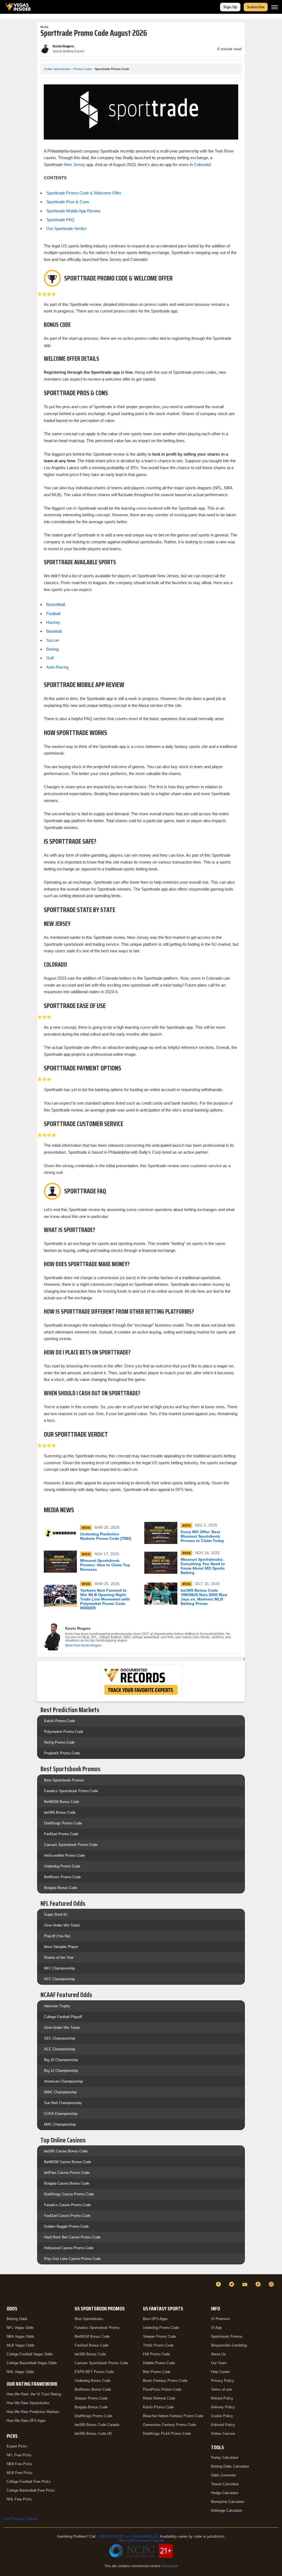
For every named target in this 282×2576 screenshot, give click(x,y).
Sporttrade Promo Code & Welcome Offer (84, 193)
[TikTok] (259, 2284)
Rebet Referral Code (159, 2398)
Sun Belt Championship (63, 2103)
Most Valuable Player (61, 1947)
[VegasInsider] (7, 2289)
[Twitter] (232, 2284)
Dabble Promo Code (159, 2363)
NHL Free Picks (19, 2499)
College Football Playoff (63, 2017)
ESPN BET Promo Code (94, 2372)
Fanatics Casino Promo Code (67, 2205)
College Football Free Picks (29, 2482)
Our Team (219, 2363)
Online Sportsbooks (58, 69)
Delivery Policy (223, 2407)
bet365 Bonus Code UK (93, 2434)
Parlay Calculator (225, 2458)
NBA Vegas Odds (21, 2336)
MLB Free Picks (20, 2473)
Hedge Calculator (225, 2493)
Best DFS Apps (155, 2319)
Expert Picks (17, 2446)
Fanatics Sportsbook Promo (97, 2328)
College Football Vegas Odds (30, 2354)
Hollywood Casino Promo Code (69, 2248)
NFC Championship (59, 1968)
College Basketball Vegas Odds (32, 2363)
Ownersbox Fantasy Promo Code (169, 2425)
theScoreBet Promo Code (64, 1855)
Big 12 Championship (61, 2071)
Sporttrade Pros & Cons (68, 202)
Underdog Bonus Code (93, 2381)
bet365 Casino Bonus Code (66, 2151)
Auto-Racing (57, 667)
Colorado (202, 165)
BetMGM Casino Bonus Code (68, 2162)
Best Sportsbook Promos (64, 1780)
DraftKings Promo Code (63, 1823)
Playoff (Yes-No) (57, 1936)
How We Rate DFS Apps (26, 2421)
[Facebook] (219, 2284)
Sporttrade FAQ (60, 220)
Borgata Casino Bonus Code (67, 2183)
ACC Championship (60, 2049)
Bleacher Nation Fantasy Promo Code (173, 2416)
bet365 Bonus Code (60, 1812)
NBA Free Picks (19, 2464)
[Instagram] (272, 2284)
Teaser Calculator (225, 2484)
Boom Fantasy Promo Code (165, 2381)
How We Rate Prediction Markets (33, 2412)
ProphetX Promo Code (62, 1753)
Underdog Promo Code (62, 1866)
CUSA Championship (61, 2114)
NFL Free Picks (19, 2455)
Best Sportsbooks (89, 2319)
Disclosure (170, 2566)
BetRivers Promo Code (62, 1877)
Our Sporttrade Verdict (66, 229)
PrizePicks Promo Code (162, 2389)
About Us (218, 2354)
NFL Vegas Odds (20, 2328)
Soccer (53, 640)
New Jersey (75, 165)
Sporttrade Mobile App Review (73, 211)
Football (53, 614)
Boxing (52, 649)
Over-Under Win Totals (62, 1925)
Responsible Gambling (229, 2345)
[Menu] (275, 7)
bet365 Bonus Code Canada (97, 2425)
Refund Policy (222, 2398)
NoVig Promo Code (59, 1742)
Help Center (220, 2372)
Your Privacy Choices (21, 2519)
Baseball (54, 631)
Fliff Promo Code (156, 2354)
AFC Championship (59, 1979)
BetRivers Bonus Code (93, 2389)
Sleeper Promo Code (91, 2398)
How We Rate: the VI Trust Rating (34, 2394)
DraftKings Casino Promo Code (69, 2194)
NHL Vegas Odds (20, 2372)
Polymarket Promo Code (64, 1732)
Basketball (56, 604)
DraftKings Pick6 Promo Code (167, 2434)
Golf (50, 658)
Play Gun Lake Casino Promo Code (72, 2259)
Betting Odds (17, 2319)
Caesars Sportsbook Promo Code (71, 1845)
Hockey (53, 622)
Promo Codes (83, 69)
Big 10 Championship (61, 2060)
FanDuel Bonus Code (92, 2345)
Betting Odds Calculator (230, 2466)
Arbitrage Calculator (227, 2510)
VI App (216, 2328)
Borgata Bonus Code (61, 1888)
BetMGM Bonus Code (62, 1802)
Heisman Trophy (57, 2006)
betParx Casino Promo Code (67, 2173)
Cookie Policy (222, 2416)
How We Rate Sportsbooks (28, 2403)
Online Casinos (223, 2434)
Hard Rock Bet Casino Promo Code (72, 2237)
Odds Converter (223, 2475)
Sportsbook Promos (227, 2336)
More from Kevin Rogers (83, 1645)
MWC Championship (60, 2092)
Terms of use (221, 2389)
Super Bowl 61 (56, 1914)
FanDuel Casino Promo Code (67, 2216)
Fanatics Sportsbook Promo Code (71, 1791)
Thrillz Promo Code (158, 2345)
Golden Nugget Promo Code (66, 2226)
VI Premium (220, 2319)
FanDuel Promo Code (61, 1834)
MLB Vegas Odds (21, 2345)
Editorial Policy (223, 2425)
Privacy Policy (223, 2381)
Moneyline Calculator (228, 2502)
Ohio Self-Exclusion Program (141, 2541)
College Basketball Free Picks (31, 2490)
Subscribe (256, 7)
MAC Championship (60, 2124)
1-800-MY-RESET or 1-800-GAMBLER (127, 2536)
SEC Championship (60, 2038)
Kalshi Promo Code (59, 1721)
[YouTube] (246, 2284)
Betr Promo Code (157, 2372)
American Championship (63, 2081)
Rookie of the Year (59, 1958)
